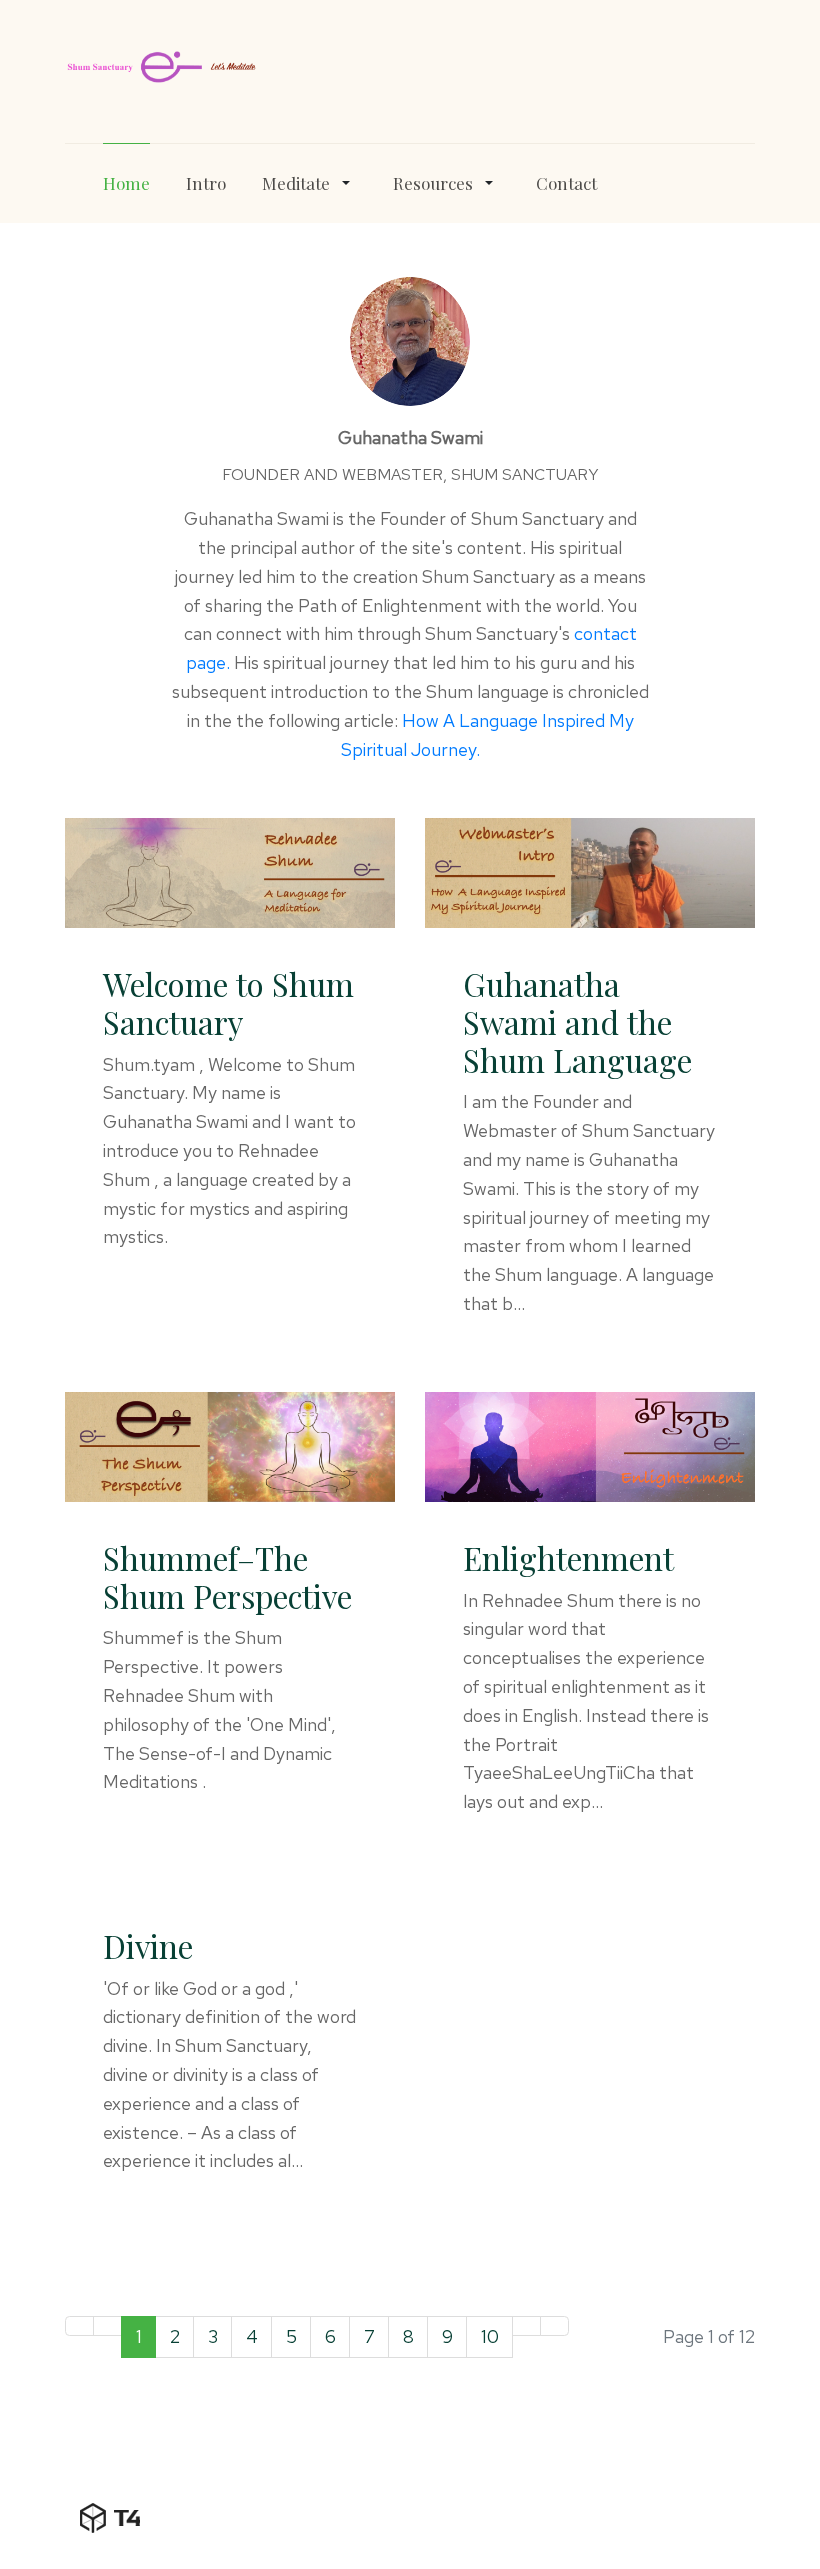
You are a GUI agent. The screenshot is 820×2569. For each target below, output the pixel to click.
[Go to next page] (526, 2326)
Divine (148, 1946)
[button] (309, 183)
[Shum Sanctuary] (161, 66)
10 (490, 2336)
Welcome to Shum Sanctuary (228, 1003)
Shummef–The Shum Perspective (227, 1577)
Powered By (110, 2518)
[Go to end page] (554, 2326)
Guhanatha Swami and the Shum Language (577, 1022)
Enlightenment (568, 1558)
